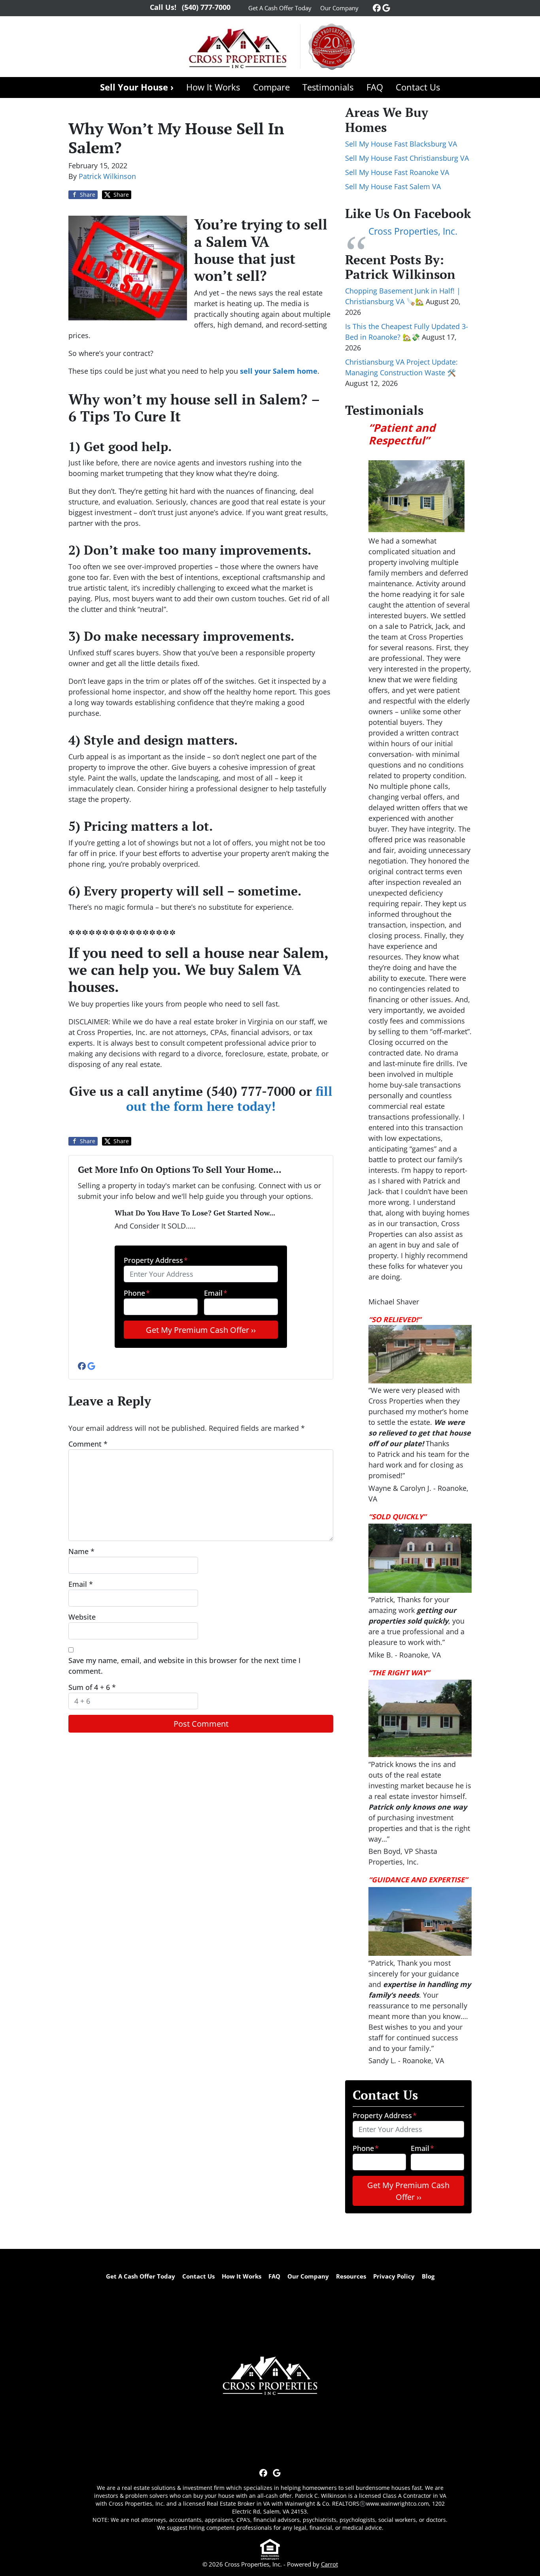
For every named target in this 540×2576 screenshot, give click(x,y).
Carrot (329, 2564)
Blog (428, 2276)
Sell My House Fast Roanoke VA (397, 172)
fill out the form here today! (229, 1099)
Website (82, 1617)
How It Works (213, 87)
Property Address (156, 1260)
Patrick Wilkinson (107, 176)
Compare (271, 87)
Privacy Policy (394, 2276)
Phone (137, 1293)
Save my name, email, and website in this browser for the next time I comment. (184, 1666)
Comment (88, 1444)
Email (216, 1293)
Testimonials (328, 87)
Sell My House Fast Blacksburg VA (401, 144)
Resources (351, 2276)
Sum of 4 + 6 (92, 1687)
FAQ (375, 87)
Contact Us (418, 87)
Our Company (339, 8)
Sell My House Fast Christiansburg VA (407, 158)
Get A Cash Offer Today (280, 8)
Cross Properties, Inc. (413, 231)
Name (81, 1551)
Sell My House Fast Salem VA (393, 186)
